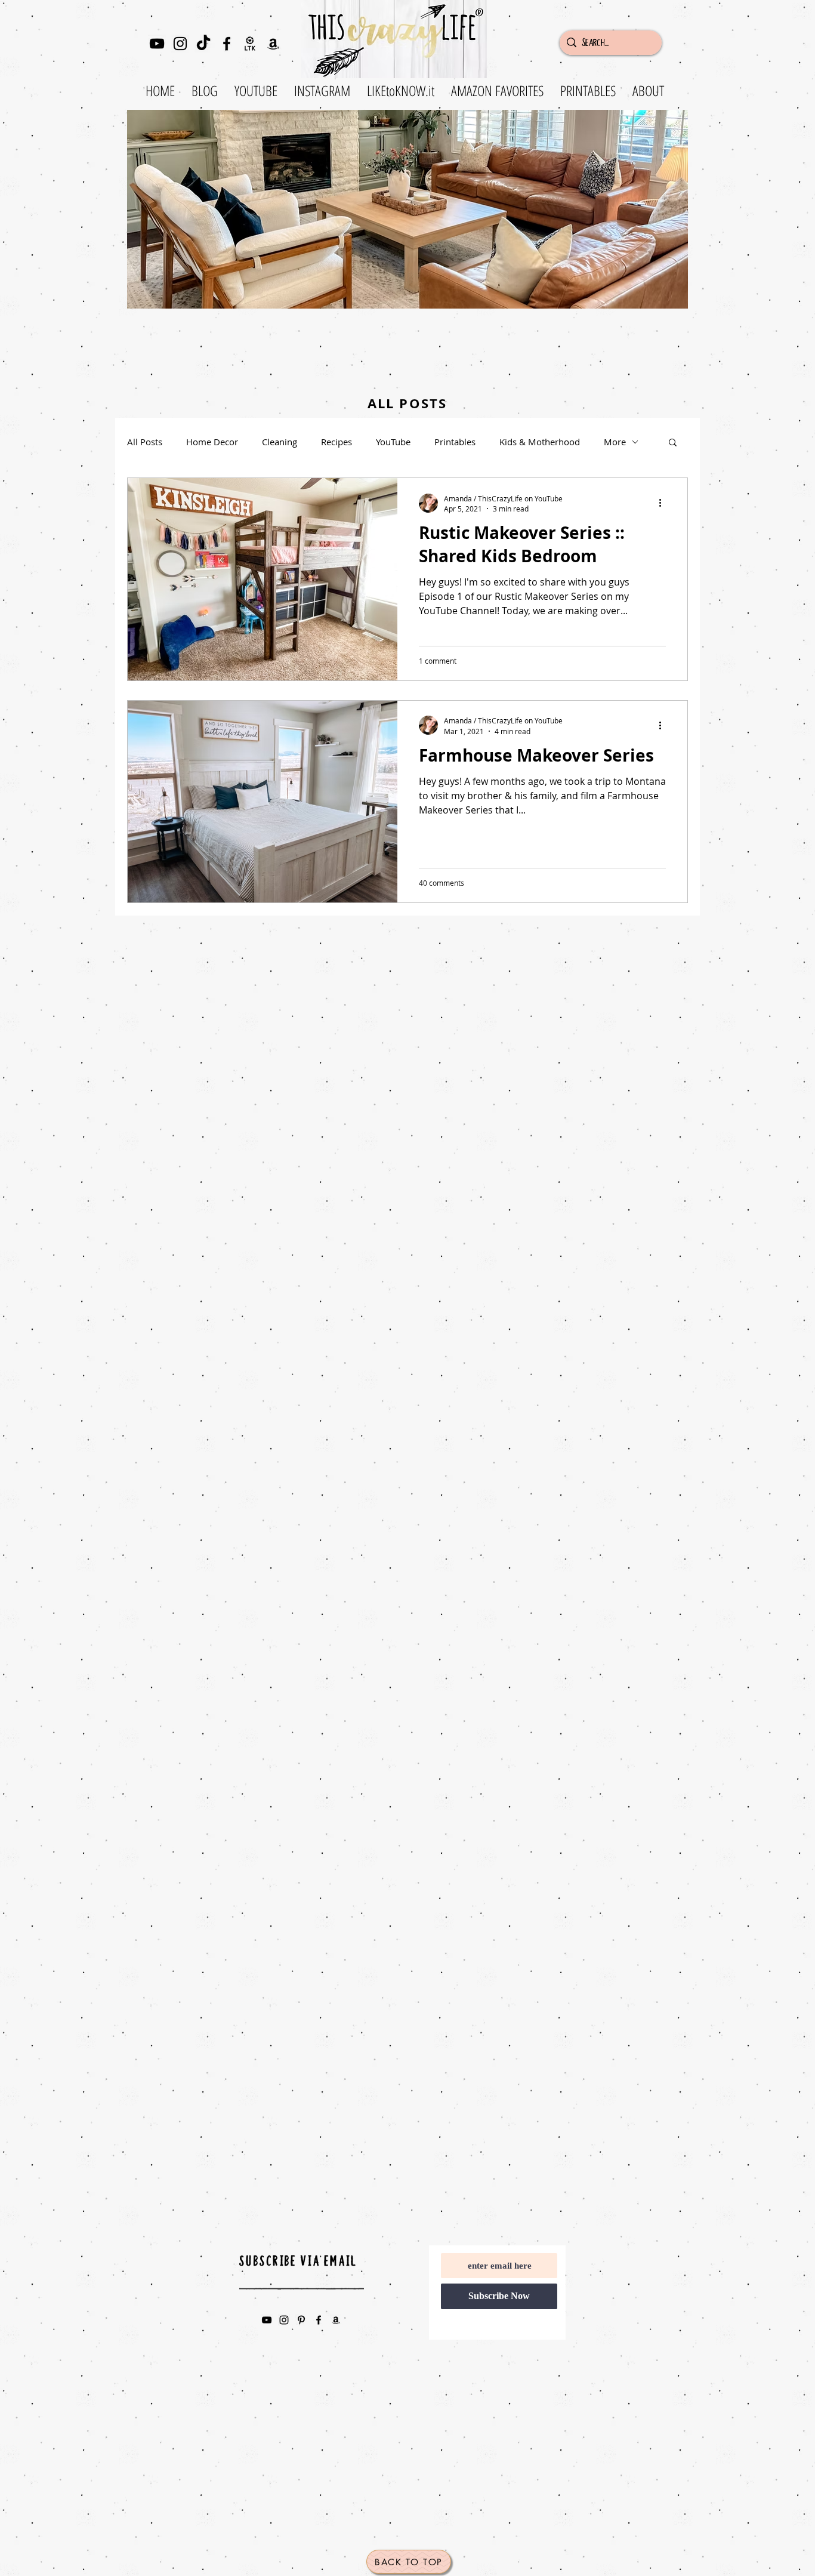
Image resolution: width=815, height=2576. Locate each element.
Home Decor (212, 442)
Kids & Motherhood (540, 442)
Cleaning (280, 442)
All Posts (145, 442)
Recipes (337, 442)
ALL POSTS (407, 403)
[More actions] (664, 503)
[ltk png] (250, 44)
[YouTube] (157, 44)
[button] (673, 443)
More (615, 442)
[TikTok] (203, 44)
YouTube (393, 442)
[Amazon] (273, 44)
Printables (455, 442)
